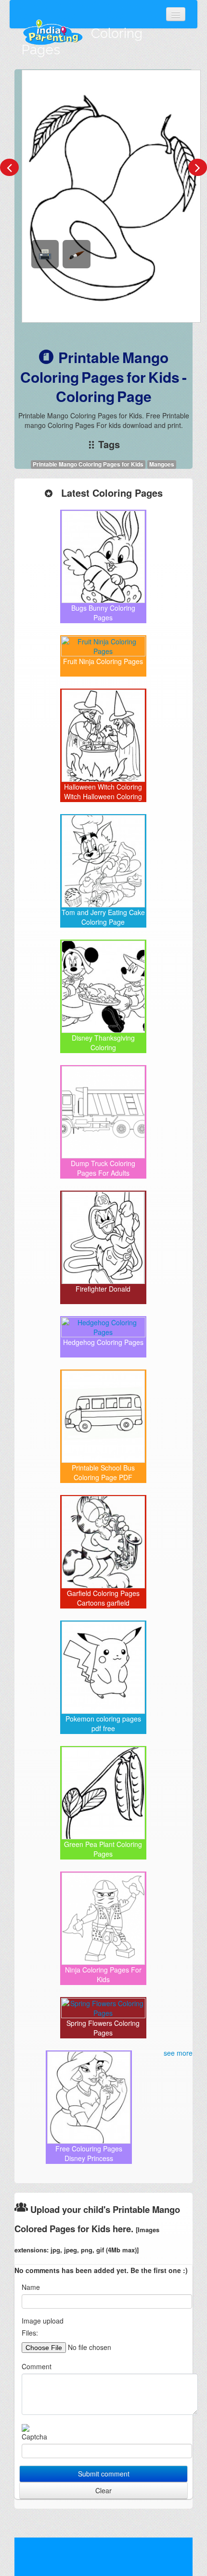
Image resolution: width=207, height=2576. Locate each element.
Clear (103, 2490)
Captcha (34, 2437)
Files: (30, 2333)
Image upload (43, 2321)
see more (178, 2053)
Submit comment (104, 2474)
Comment (37, 2366)
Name (31, 2287)
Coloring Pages (82, 42)
